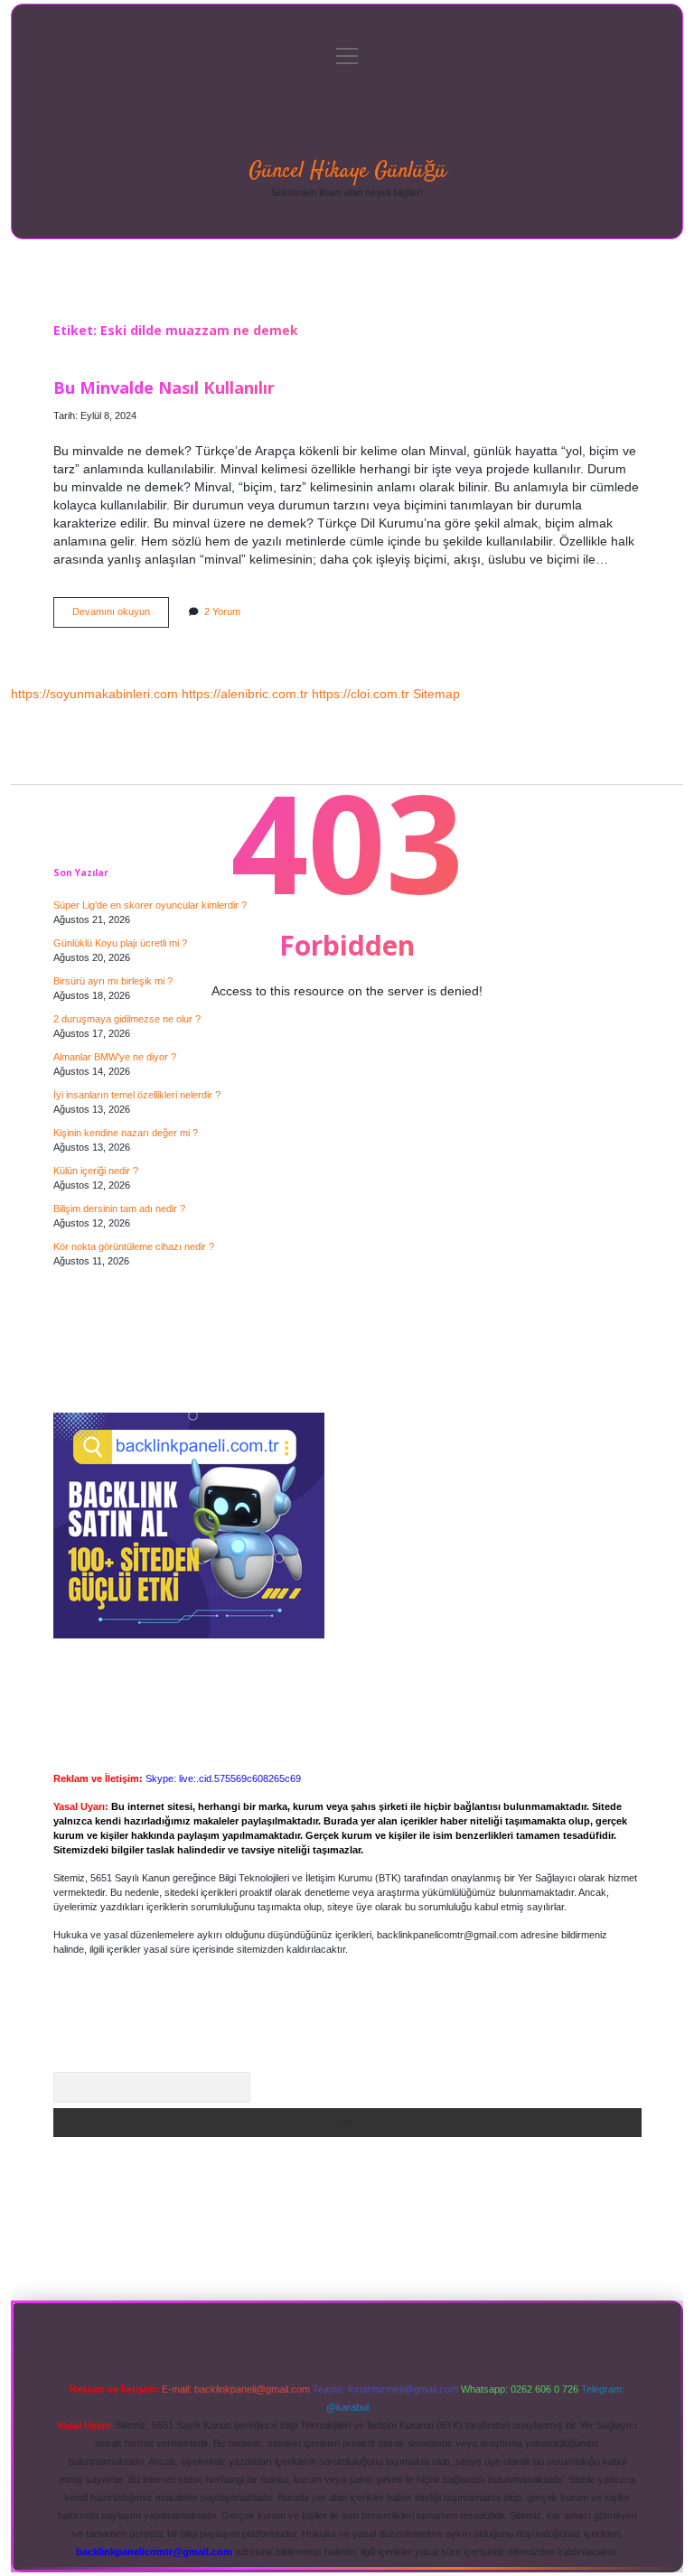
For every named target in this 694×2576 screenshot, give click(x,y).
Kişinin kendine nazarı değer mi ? (126, 1133)
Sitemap (436, 694)
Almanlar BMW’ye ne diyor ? (115, 1057)
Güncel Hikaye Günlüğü (347, 171)
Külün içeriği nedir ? (96, 1171)
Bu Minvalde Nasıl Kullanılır (164, 387)
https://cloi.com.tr (361, 694)
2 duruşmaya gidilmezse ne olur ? (127, 1019)
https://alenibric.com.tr (245, 694)
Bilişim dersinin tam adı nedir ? (119, 1209)
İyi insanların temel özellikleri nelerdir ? (137, 1095)
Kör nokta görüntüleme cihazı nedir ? (134, 1246)
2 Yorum (222, 611)
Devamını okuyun (121, 616)
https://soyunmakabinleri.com (94, 694)
